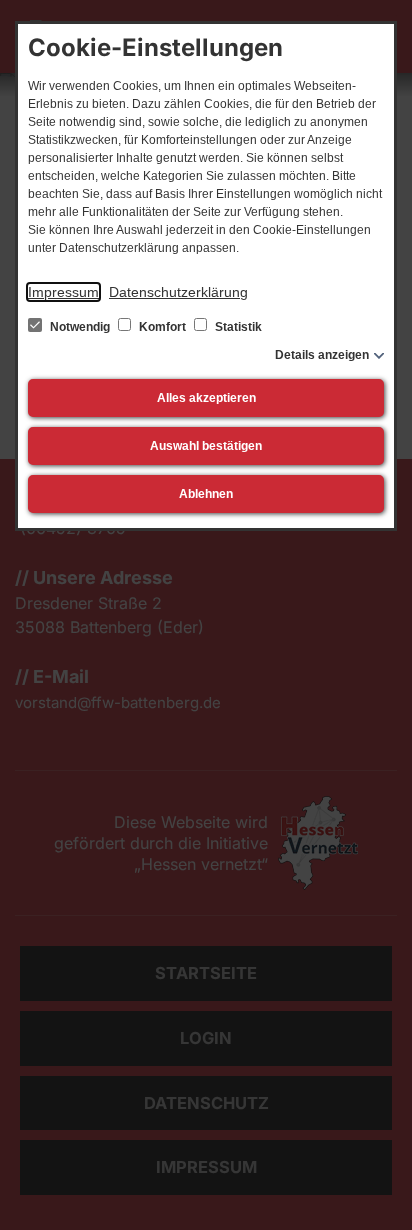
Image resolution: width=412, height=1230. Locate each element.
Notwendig (80, 327)
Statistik (237, 327)
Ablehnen (206, 494)
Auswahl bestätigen (206, 446)
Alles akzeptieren (206, 398)
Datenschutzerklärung (178, 292)
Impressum (63, 292)
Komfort (162, 327)
